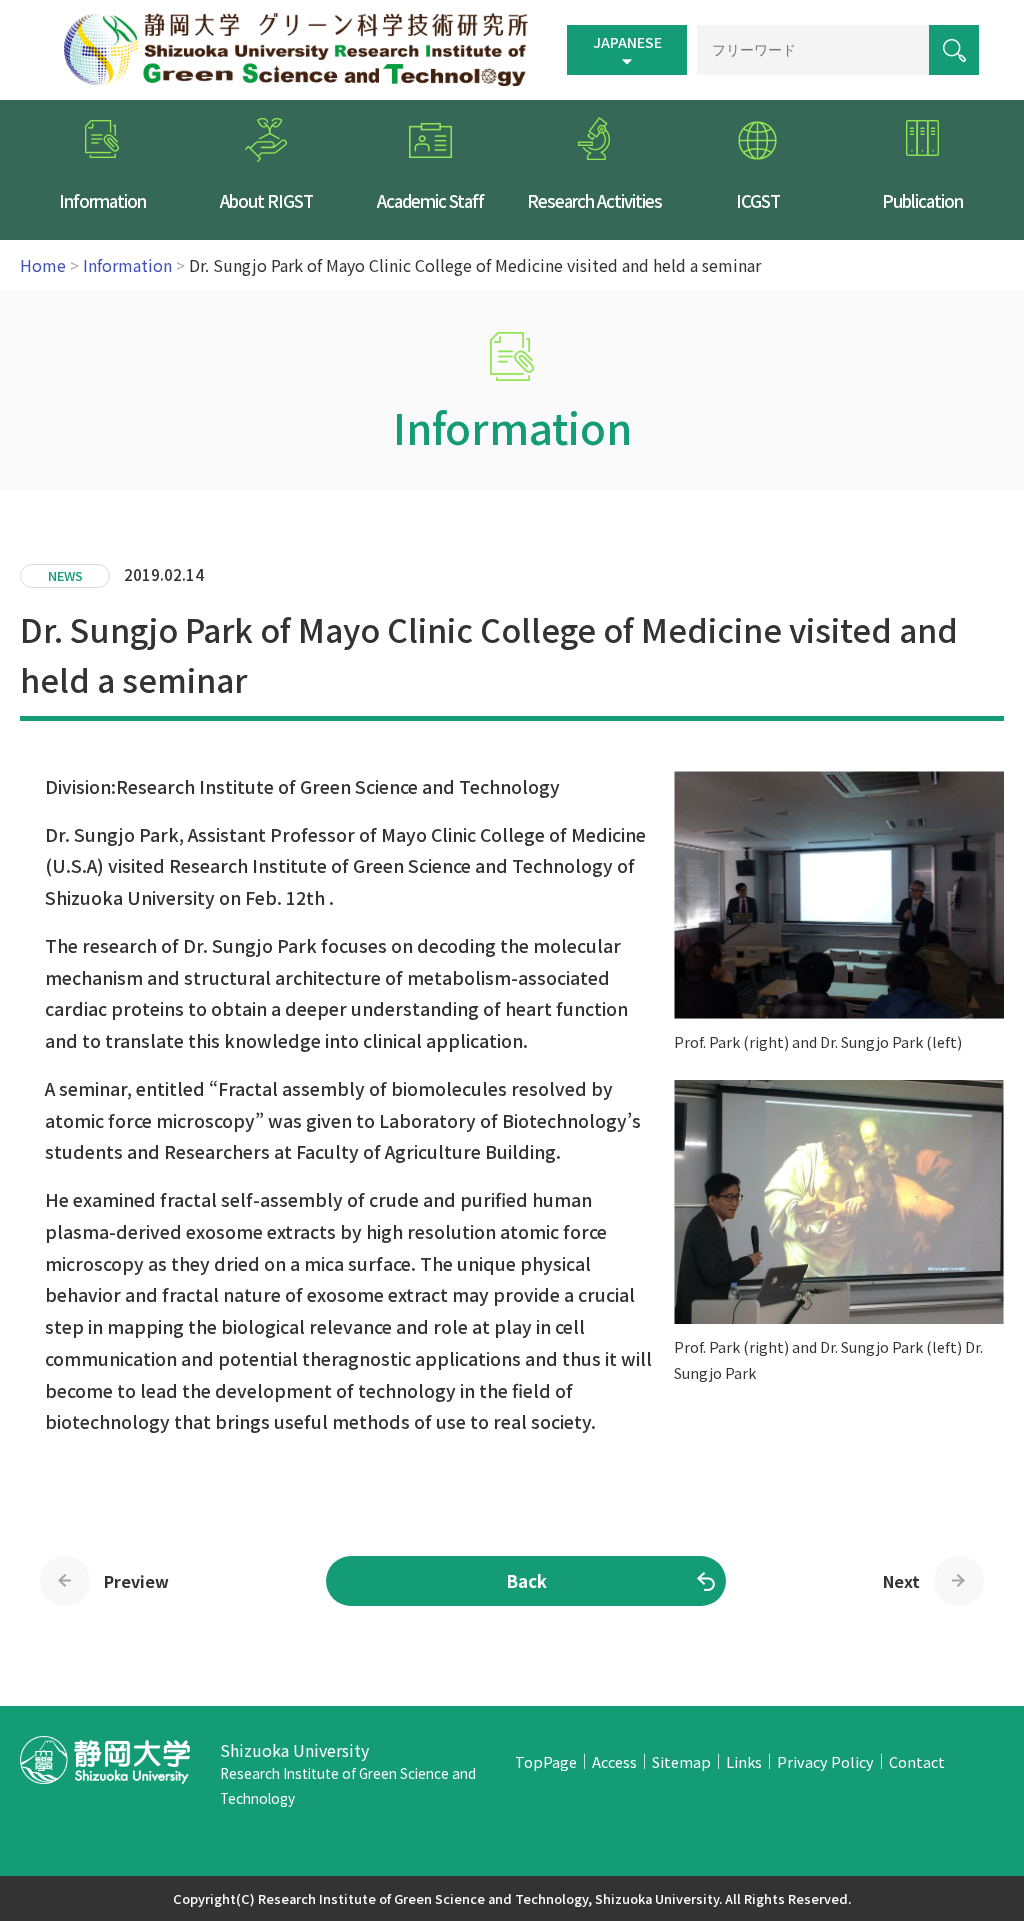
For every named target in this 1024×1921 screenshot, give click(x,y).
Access (614, 1761)
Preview (136, 1581)
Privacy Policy (825, 1761)
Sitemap (681, 1761)
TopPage (546, 1761)
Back (526, 1581)
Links (744, 1761)
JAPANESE (627, 42)
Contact (917, 1761)
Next (901, 1581)
